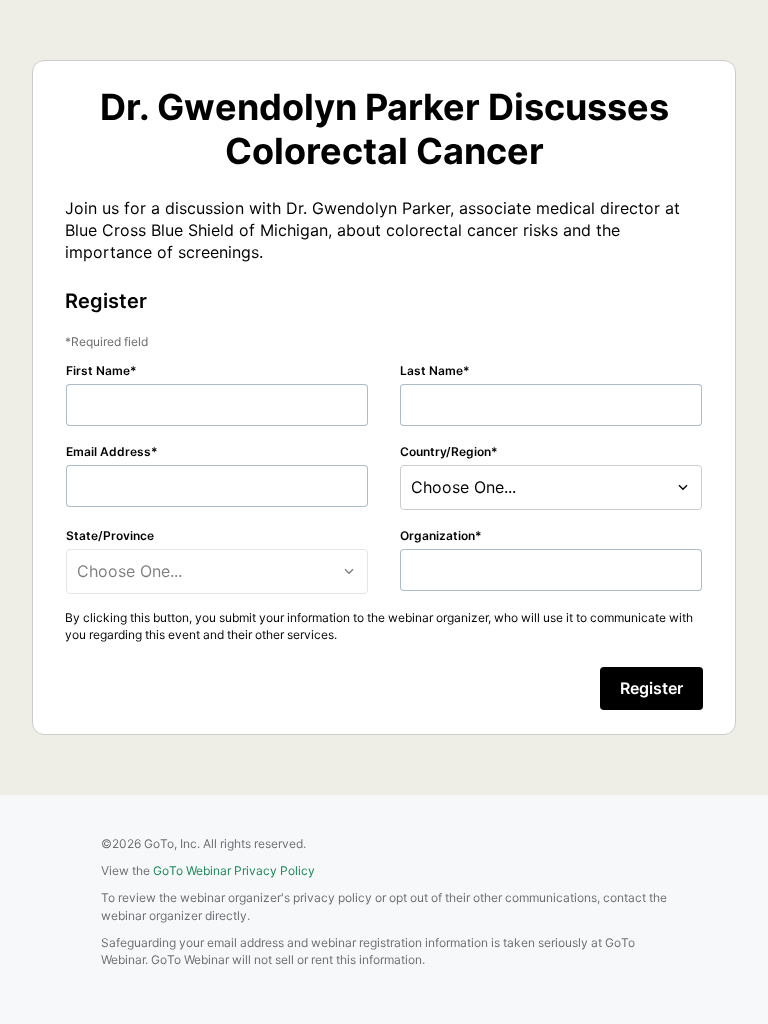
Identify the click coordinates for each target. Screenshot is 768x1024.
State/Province (110, 535)
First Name (98, 370)
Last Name (431, 370)
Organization (437, 535)
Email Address (108, 451)
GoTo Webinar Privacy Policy (234, 870)
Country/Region (445, 451)
